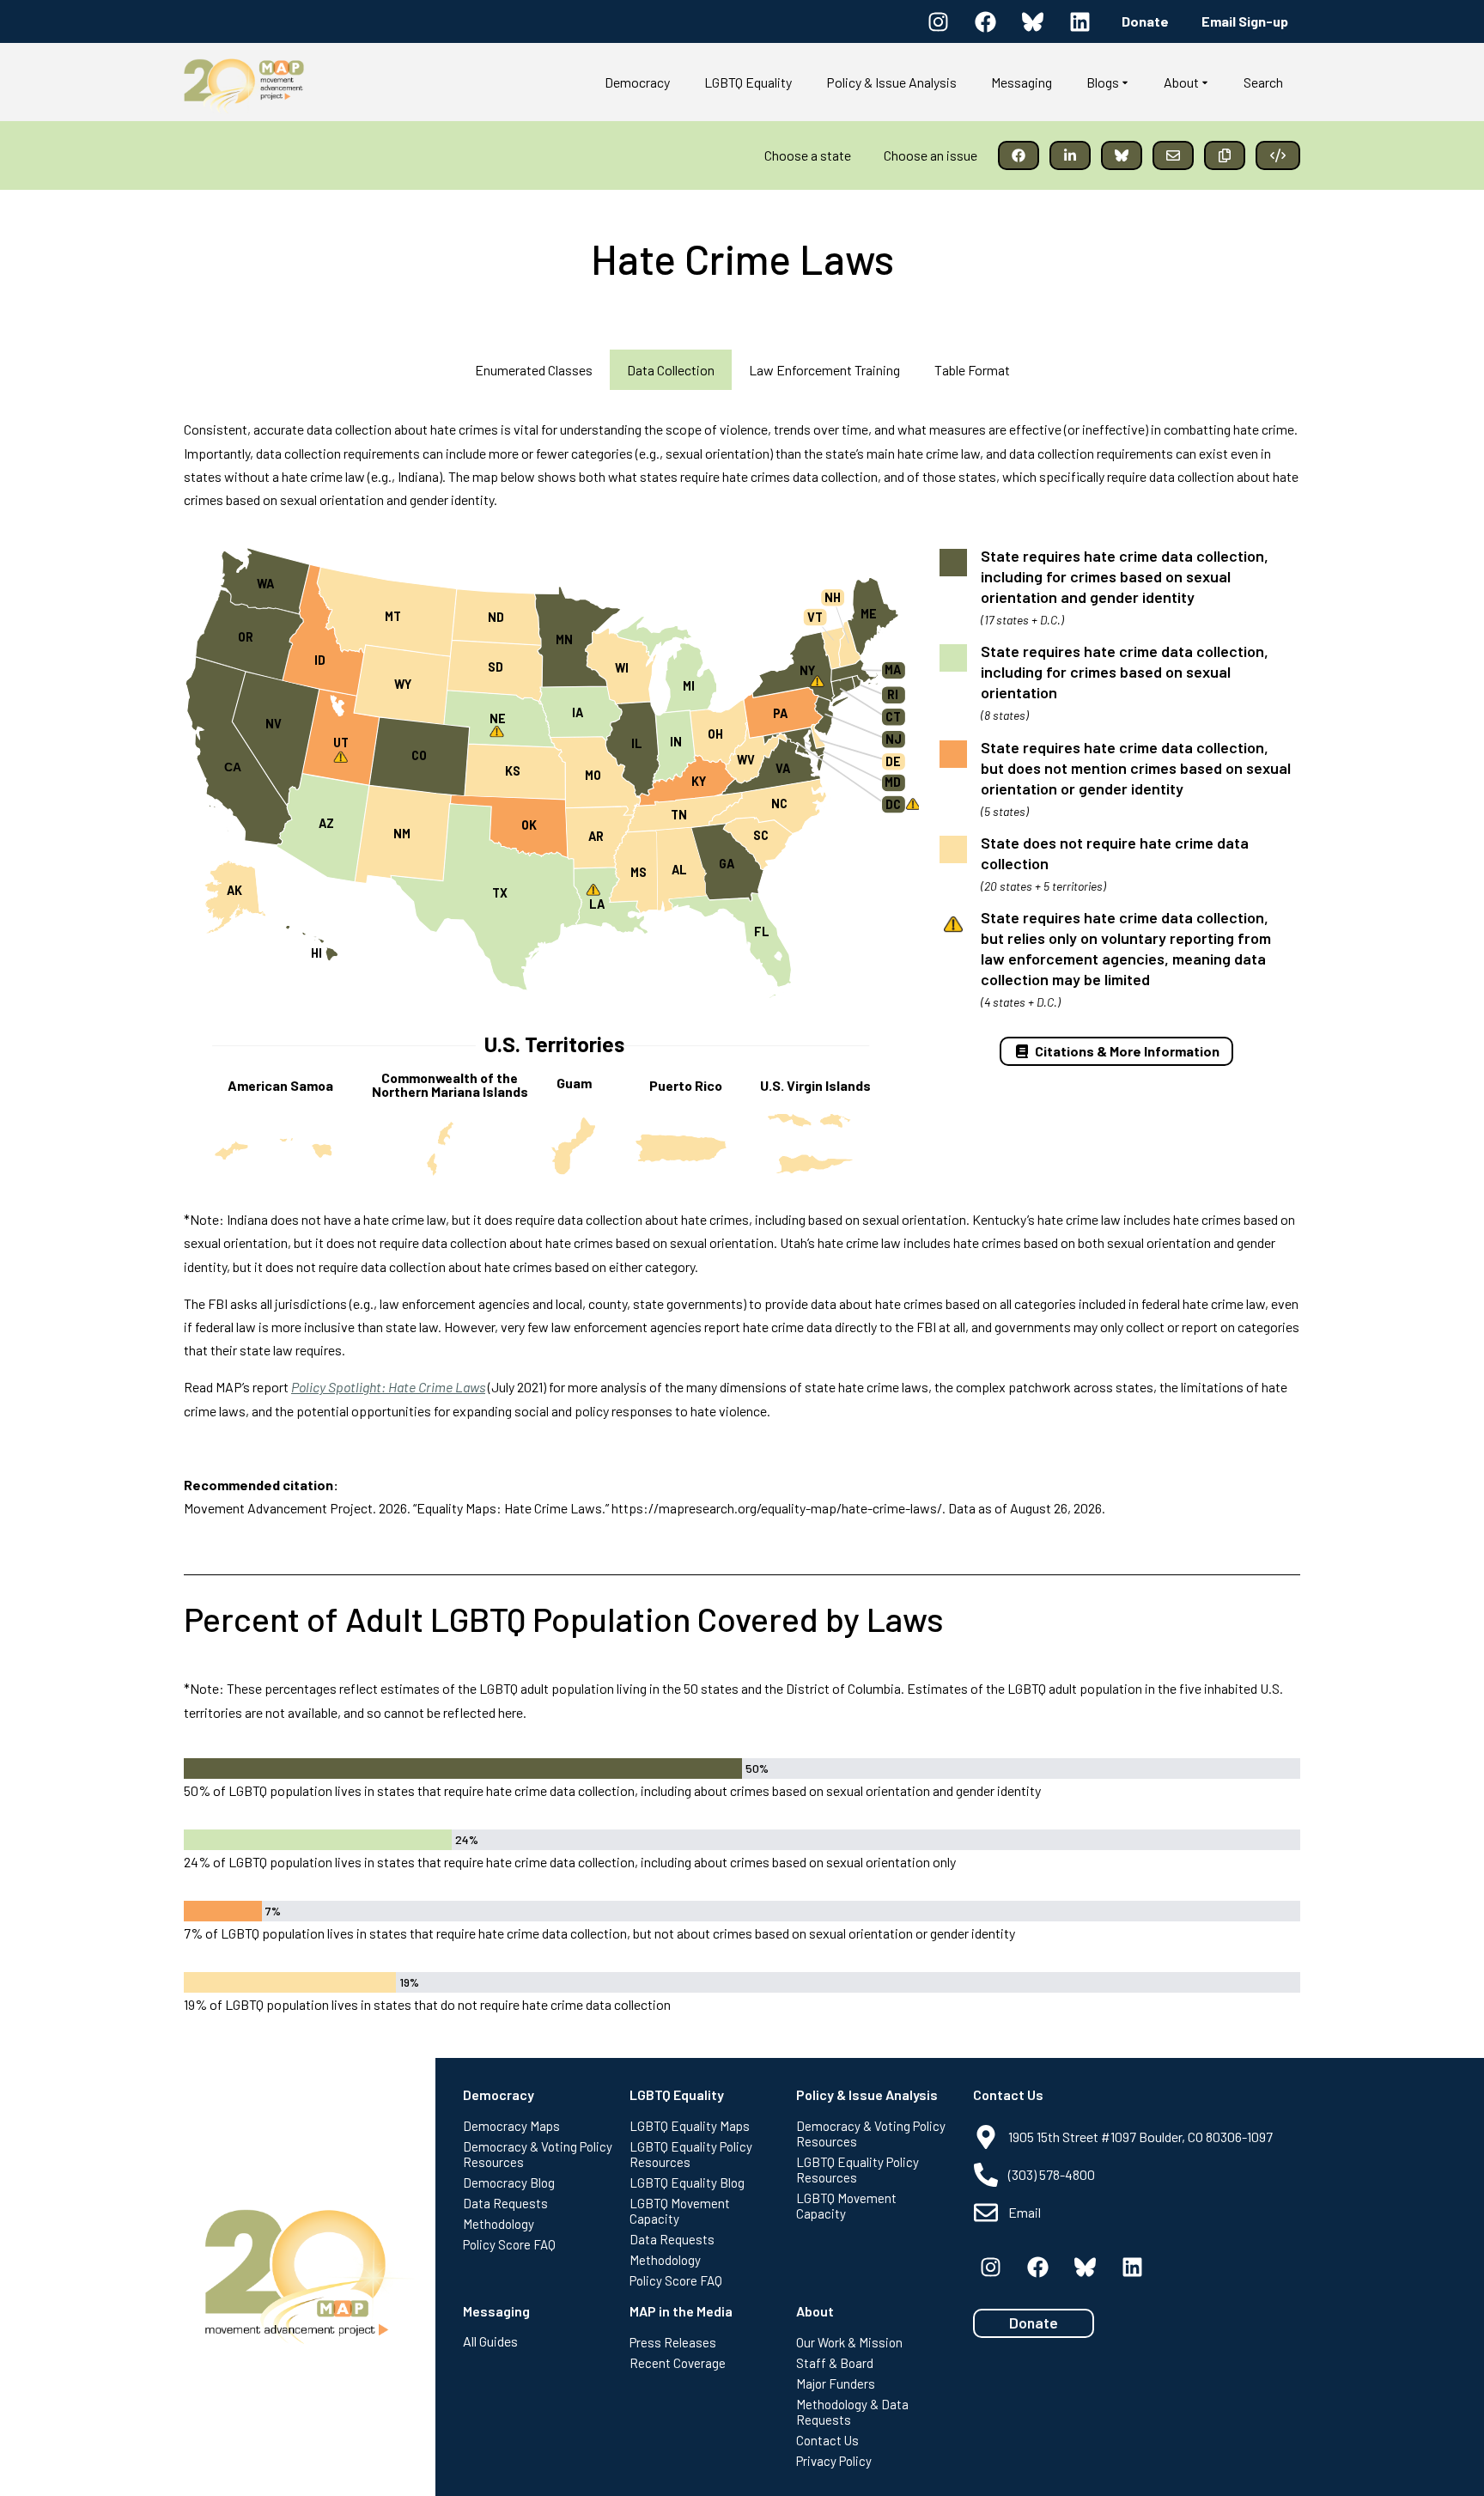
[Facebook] (985, 21)
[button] (1019, 155)
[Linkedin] (1080, 21)
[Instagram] (938, 21)
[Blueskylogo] (1032, 21)
